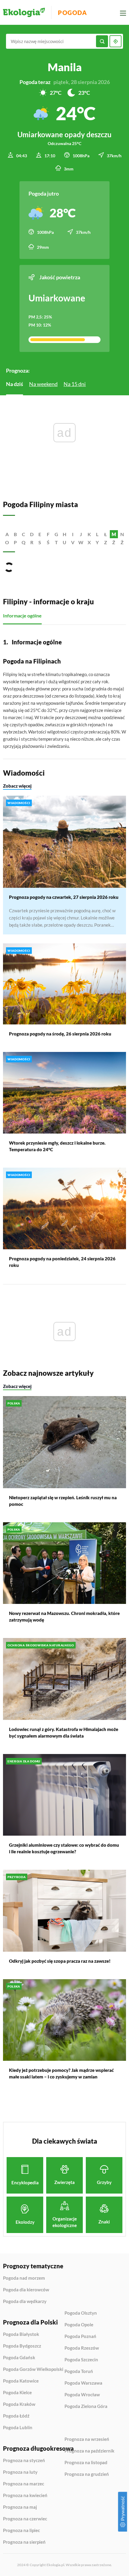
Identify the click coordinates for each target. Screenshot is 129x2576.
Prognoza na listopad (86, 2463)
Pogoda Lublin (18, 2428)
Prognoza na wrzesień (87, 2439)
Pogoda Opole (79, 2325)
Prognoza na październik (89, 2451)
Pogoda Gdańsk (19, 2358)
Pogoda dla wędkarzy (25, 2301)
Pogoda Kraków (19, 2404)
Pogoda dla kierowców (26, 2290)
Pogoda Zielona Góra (86, 2406)
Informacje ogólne (22, 616)
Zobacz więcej (17, 786)
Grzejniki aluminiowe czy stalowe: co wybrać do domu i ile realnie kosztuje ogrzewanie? (64, 1848)
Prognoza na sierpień (24, 2542)
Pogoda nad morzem (24, 2278)
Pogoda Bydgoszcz (22, 2346)
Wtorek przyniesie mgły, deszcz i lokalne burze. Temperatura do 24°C (57, 1146)
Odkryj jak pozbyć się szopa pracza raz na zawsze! (60, 1961)
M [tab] (114, 534)
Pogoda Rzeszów (82, 2348)
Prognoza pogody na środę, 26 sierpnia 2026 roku (60, 1034)
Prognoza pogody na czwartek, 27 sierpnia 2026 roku (64, 897)
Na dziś (15, 384)
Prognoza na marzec (24, 2484)
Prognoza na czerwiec (25, 2519)
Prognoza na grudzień (87, 2474)
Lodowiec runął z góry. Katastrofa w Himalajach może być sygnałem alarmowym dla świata (64, 1732)
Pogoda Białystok (21, 2334)
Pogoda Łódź (16, 2416)
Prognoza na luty (20, 2472)
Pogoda (72, 13)
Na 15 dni (75, 384)
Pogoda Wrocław (82, 2395)
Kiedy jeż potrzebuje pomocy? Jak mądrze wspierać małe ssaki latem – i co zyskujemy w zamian (61, 2073)
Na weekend (43, 384)
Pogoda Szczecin (81, 2360)
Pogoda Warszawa (83, 2383)
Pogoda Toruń (79, 2371)
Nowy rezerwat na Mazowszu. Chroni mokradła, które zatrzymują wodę (64, 1616)
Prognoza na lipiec (21, 2531)
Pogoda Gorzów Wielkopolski (33, 2369)
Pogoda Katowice (21, 2381)
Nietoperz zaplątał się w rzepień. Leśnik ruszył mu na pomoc (63, 1501)
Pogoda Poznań (80, 2336)
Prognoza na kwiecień (25, 2496)
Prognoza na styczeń (24, 2461)
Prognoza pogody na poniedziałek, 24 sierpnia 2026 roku (62, 1262)
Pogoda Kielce (17, 2393)
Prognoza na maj (20, 2507)
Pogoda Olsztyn (81, 2313)
